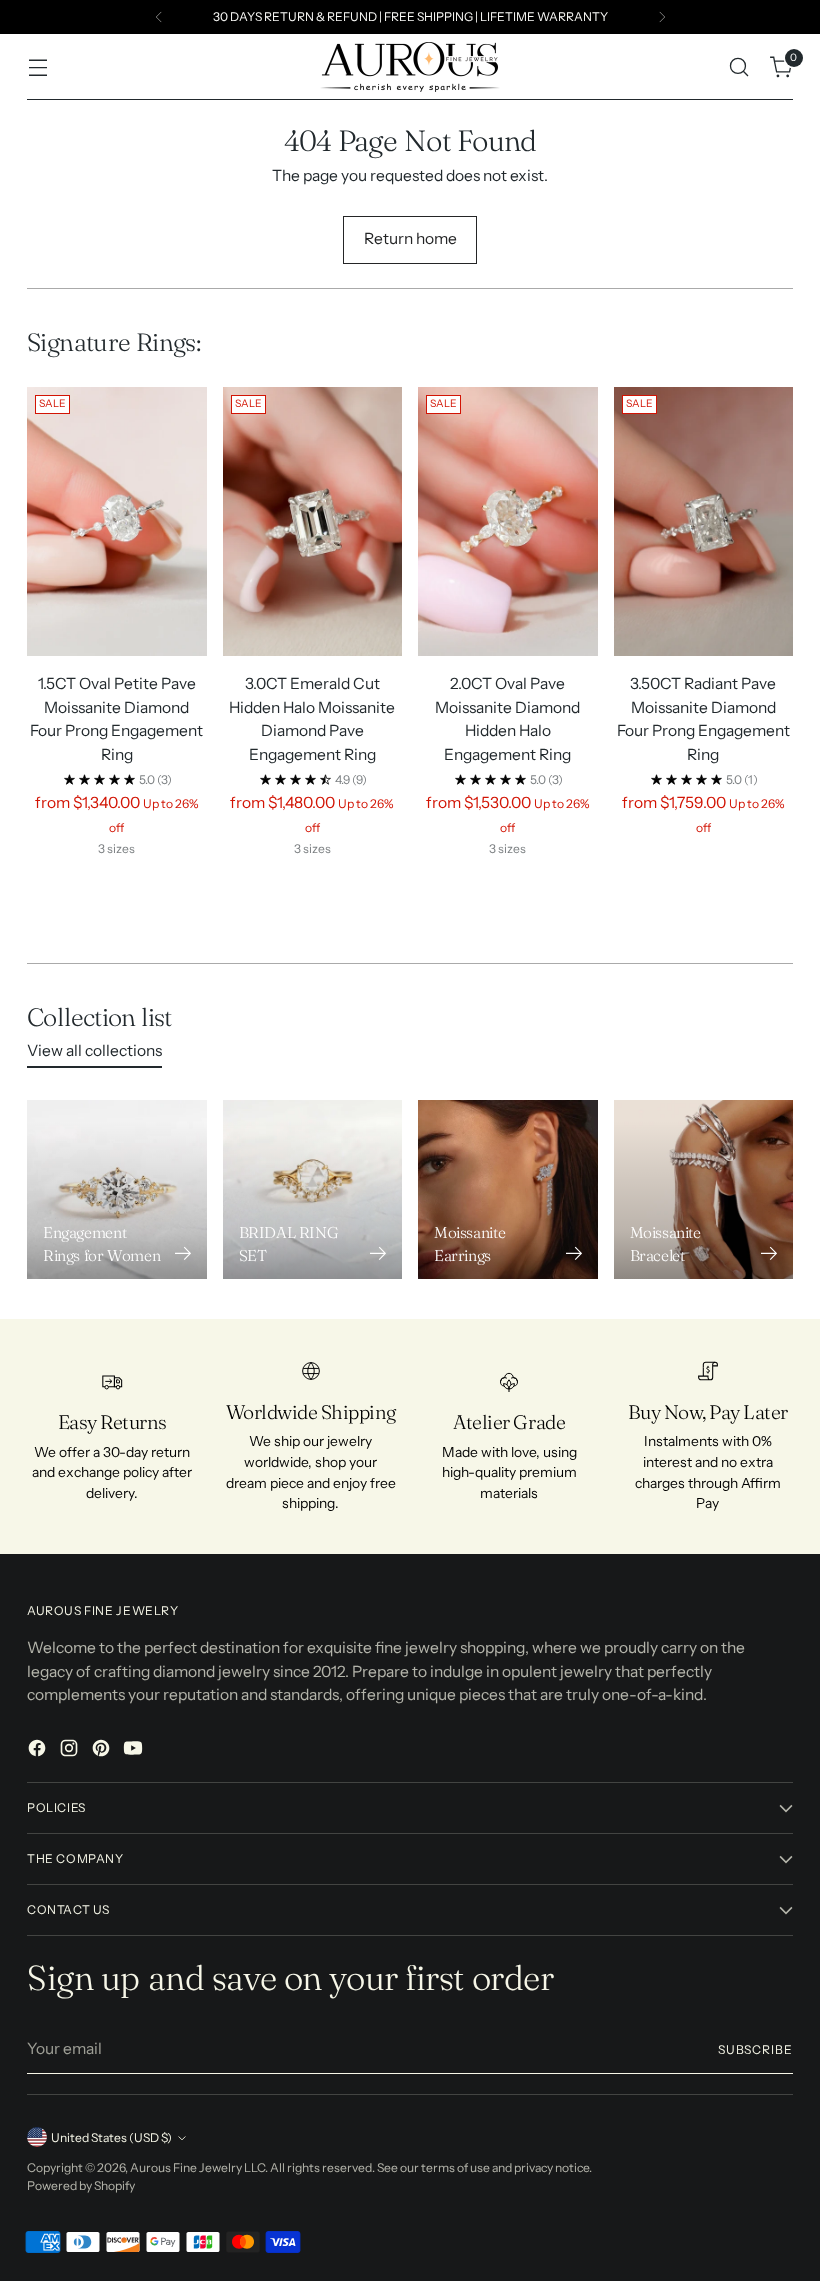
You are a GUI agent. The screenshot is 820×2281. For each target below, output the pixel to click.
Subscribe (755, 2049)
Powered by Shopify (81, 2185)
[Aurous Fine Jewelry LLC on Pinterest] (103, 1751)
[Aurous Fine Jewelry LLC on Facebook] (39, 1751)
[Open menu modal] (37, 67)
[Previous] (159, 17)
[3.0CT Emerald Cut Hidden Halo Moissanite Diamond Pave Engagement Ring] (313, 521)
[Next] (662, 17)
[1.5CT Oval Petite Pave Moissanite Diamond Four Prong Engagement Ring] (117, 521)
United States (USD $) (111, 2137)
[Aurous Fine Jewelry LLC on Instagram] (71, 1751)
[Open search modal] (739, 67)
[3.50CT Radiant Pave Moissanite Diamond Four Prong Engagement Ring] (704, 521)
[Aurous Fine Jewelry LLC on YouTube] (135, 1751)
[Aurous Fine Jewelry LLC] (410, 67)
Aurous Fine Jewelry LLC (197, 2167)
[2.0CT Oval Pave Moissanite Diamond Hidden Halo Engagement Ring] (508, 521)
